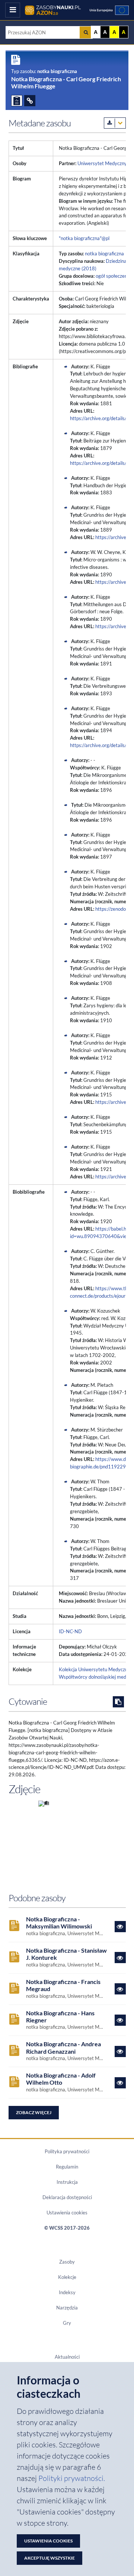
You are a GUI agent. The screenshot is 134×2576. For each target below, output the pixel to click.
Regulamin (67, 2167)
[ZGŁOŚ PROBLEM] (17, 101)
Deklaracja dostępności (67, 2197)
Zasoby (67, 2262)
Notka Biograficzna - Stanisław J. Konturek (66, 1954)
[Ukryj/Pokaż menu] (13, 10)
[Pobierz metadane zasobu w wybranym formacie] (115, 123)
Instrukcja (67, 2182)
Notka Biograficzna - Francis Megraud (63, 1985)
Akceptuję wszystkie (50, 2558)
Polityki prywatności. (72, 2478)
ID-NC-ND (70, 1631)
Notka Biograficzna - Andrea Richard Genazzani (63, 2047)
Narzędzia (67, 2308)
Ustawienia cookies (67, 2213)
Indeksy (67, 2292)
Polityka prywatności (67, 2151)
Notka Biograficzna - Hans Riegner (60, 2016)
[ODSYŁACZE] (30, 101)
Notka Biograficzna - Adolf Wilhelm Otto (61, 2079)
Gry (67, 2323)
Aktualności (67, 2357)
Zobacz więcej (34, 2112)
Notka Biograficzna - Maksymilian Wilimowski (59, 1922)
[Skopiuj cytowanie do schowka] (118, 1702)
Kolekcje (67, 2277)
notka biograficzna (104, 253)
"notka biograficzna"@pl (84, 238)
